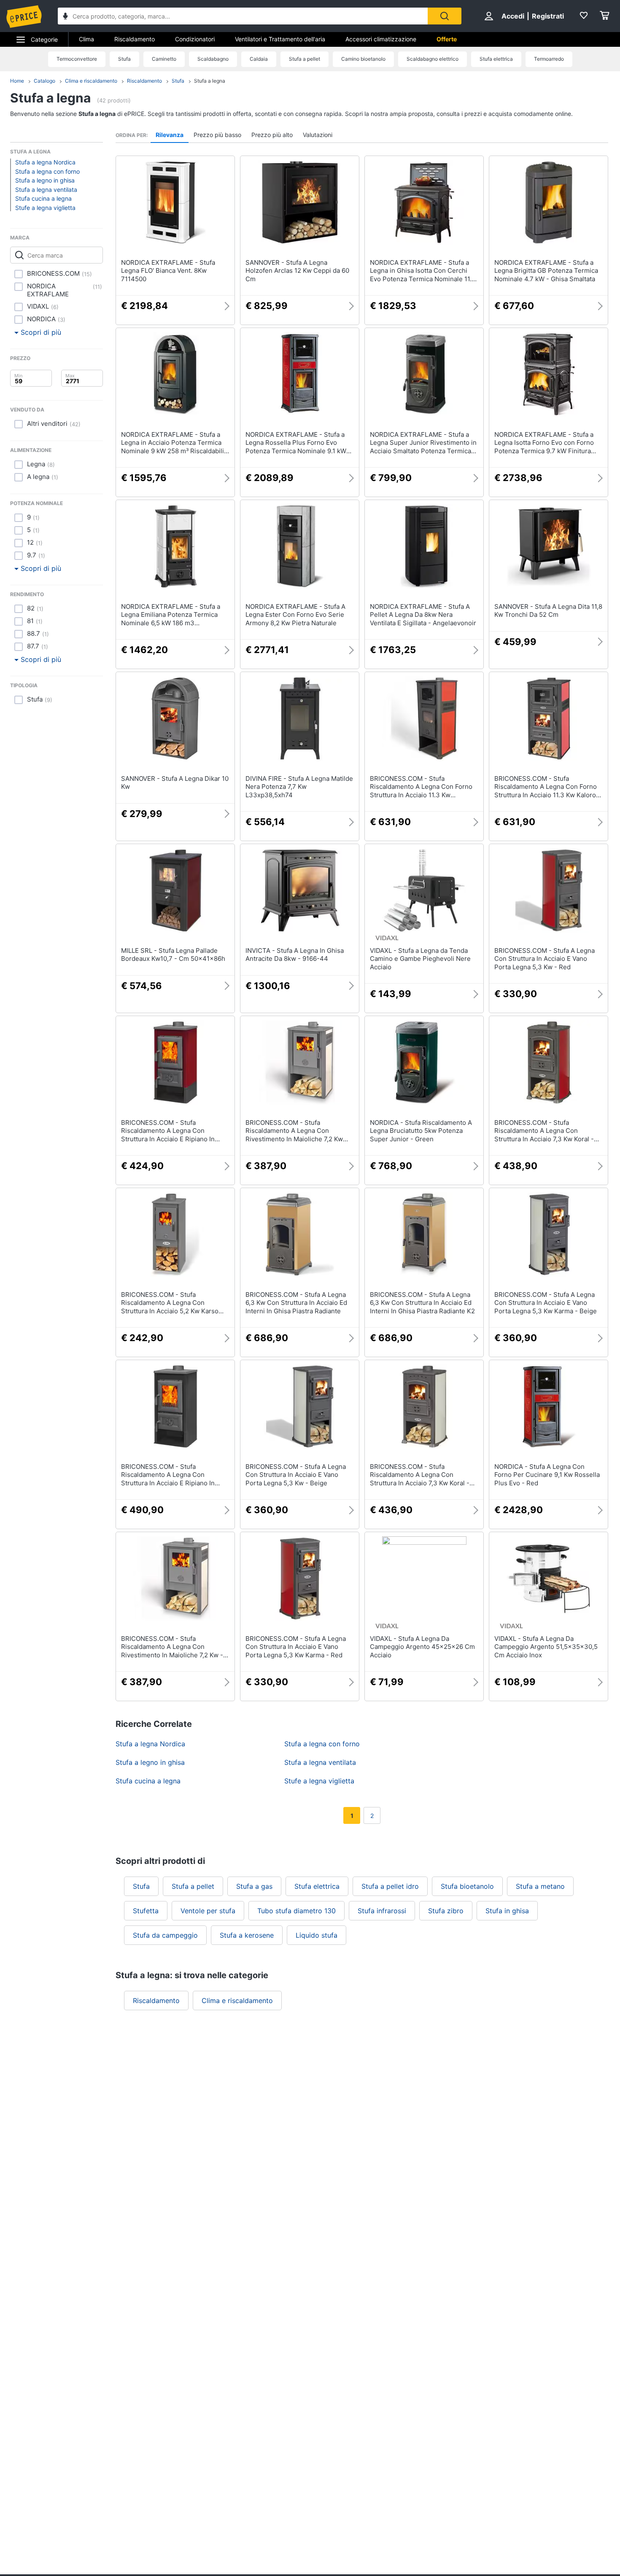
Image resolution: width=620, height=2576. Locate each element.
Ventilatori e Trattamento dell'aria (280, 39)
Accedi (513, 16)
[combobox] (243, 16)
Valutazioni (318, 135)
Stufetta (146, 1911)
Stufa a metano (540, 1886)
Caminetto (164, 59)
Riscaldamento (135, 39)
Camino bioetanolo (363, 59)
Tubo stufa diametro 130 (297, 1911)
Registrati (548, 16)
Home (17, 81)
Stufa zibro (446, 1911)
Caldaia (259, 59)
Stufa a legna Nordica (45, 162)
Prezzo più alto (272, 135)
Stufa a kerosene (247, 1935)
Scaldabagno (213, 59)
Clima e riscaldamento (91, 81)
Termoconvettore (77, 59)
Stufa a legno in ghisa (45, 180)
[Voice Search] (65, 17)
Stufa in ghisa (507, 1911)
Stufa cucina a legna (43, 198)
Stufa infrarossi (382, 1911)
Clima (86, 39)
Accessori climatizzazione (381, 39)
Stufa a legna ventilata (46, 190)
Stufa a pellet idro (390, 1886)
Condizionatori (195, 39)
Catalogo (44, 81)
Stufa (124, 59)
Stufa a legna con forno (47, 171)
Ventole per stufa (208, 1911)
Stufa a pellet (305, 59)
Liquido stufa (317, 1935)
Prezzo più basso (217, 135)
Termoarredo (549, 59)
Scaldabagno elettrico (433, 59)
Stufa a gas (254, 1886)
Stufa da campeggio (165, 1935)
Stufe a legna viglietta (45, 208)
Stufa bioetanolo (467, 1886)
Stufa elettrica (496, 59)
